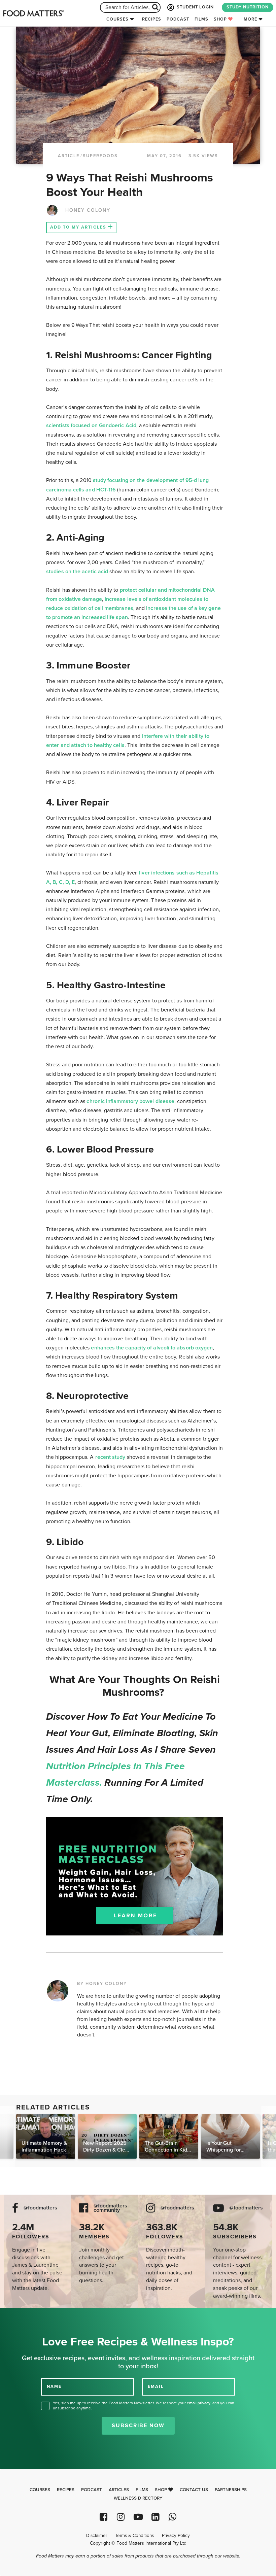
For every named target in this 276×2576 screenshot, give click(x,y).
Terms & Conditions (134, 2536)
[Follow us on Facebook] (103, 2517)
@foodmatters (40, 2208)
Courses (117, 19)
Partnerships (231, 2490)
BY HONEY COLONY (102, 1984)
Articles (119, 2490)
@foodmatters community (110, 2208)
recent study (110, 1457)
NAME (54, 2386)
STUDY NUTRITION (248, 7)
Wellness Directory (138, 2498)
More (250, 19)
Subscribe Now (138, 2426)
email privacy (199, 2403)
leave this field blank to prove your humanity (27, 2316)
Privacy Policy (176, 2536)
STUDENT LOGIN (195, 7)
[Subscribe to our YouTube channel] (138, 2517)
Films (201, 19)
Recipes (152, 19)
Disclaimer (97, 2536)
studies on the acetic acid (77, 572)
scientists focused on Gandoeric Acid (91, 425)
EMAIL (156, 2386)
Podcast (178, 19)
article (69, 156)
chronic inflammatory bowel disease (130, 1101)
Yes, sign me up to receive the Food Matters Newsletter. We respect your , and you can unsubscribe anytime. (144, 2406)
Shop (221, 19)
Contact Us (194, 2490)
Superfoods (100, 156)
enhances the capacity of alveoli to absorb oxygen (152, 1348)
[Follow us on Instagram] (121, 2517)
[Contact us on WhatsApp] (172, 2517)
